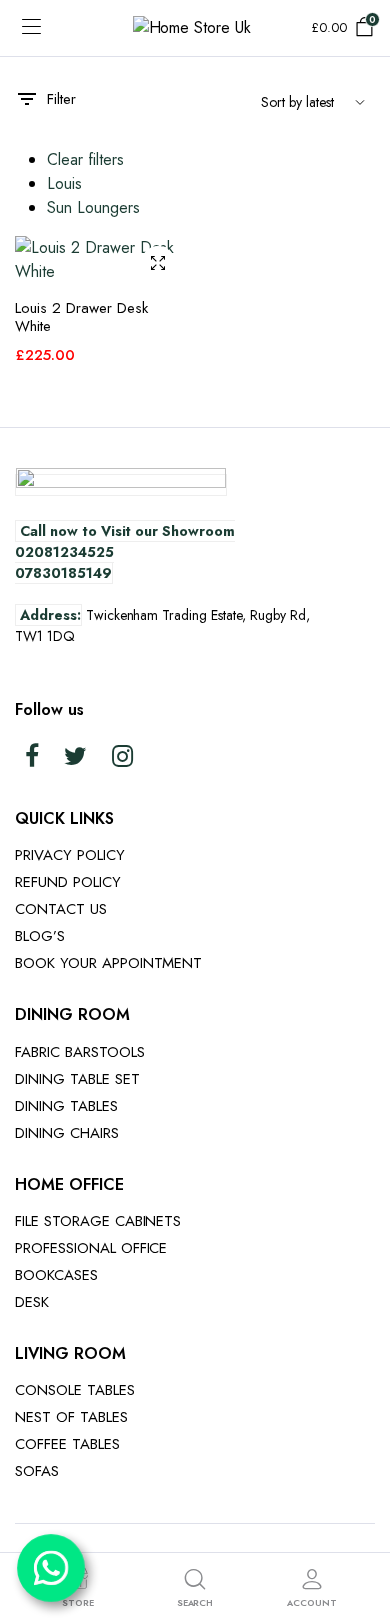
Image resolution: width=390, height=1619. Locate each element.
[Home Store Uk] (195, 28)
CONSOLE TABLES (75, 1390)
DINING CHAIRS (67, 1133)
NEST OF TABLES (71, 1417)
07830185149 (63, 573)
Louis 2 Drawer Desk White (81, 317)
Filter (61, 99)
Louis (64, 183)
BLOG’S (40, 936)
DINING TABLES (66, 1106)
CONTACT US (61, 909)
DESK (32, 1302)
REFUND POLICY (68, 882)
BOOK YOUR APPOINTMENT (108, 963)
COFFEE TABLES (67, 1444)
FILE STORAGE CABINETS (98, 1221)
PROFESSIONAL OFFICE (91, 1248)
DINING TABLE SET (77, 1079)
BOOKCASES (56, 1275)
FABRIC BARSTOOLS (80, 1052)
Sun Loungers (93, 207)
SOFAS (37, 1471)
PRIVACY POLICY (70, 855)
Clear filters (85, 159)
